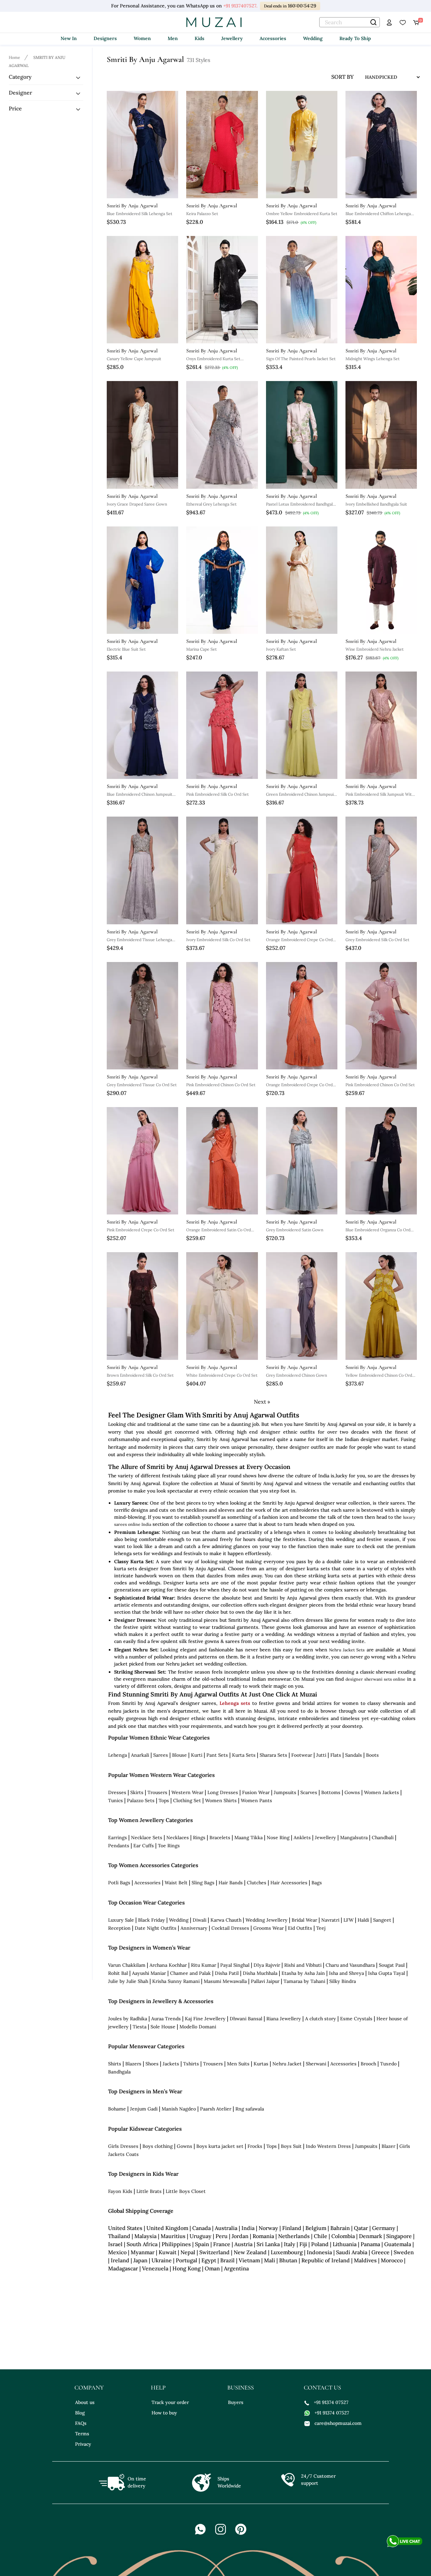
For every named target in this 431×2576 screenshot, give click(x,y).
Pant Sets (217, 1755)
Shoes (152, 2064)
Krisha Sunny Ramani (176, 1981)
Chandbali (383, 1837)
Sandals (354, 1755)
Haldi (363, 1920)
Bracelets (220, 1837)
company (89, 2388)
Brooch (368, 2064)
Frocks (255, 2146)
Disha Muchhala (260, 1973)
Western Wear (187, 1792)
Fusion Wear (256, 1792)
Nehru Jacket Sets (347, 1650)
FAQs (81, 2423)
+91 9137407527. (240, 6)
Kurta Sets (244, 1755)
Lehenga (118, 1755)
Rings (199, 1837)
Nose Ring (278, 1837)
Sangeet (382, 1920)
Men (173, 38)
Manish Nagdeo (179, 2109)
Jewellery (232, 38)
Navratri (330, 1920)
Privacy (83, 2444)
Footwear (302, 1755)
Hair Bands (231, 1883)
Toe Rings (169, 1846)
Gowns (352, 1792)
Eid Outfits (300, 1928)
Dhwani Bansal (246, 2019)
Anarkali (140, 1755)
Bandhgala (119, 2072)
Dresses (117, 1792)
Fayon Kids (120, 2191)
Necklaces (178, 1837)
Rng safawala (250, 2109)
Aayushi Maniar (149, 1973)
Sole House (163, 2027)
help (158, 2388)
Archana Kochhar (168, 1965)
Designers (105, 38)
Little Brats (149, 2191)
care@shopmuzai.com (338, 2423)
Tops (164, 1800)
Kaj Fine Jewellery (205, 2019)
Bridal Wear (304, 1920)
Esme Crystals (356, 2019)
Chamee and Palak (190, 1973)
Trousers (157, 1792)
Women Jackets (382, 1792)
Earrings (118, 1837)
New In (69, 38)
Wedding (313, 38)
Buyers (236, 2402)
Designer (20, 93)
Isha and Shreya (346, 1973)
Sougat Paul (392, 1965)
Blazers (133, 2064)
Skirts (137, 1792)
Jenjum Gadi (144, 2109)
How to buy (164, 2413)
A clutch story (321, 2019)
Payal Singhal (235, 1965)
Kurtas (261, 2064)
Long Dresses (223, 1792)
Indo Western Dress (328, 2146)
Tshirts (191, 2064)
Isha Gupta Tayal (387, 1973)
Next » (262, 1402)
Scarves (309, 1792)
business (241, 2388)
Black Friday (152, 1920)
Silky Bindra (343, 1981)
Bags (317, 1883)
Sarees (161, 1755)
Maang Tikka (248, 1837)
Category (20, 77)
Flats (336, 1755)
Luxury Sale (121, 1920)
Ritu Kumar (204, 1965)
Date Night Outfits (156, 1928)
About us (85, 2402)
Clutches (257, 1883)
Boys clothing (158, 2146)
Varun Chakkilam (127, 1965)
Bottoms (331, 1792)
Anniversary (194, 1928)
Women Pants (256, 1800)
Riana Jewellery (284, 2019)
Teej (321, 1928)
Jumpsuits (285, 1792)
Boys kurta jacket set (220, 2146)
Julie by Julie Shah (128, 1981)
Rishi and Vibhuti (303, 1965)
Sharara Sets (273, 1755)
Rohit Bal (118, 1973)
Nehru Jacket (287, 2064)
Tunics (115, 1800)
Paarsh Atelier (216, 2109)
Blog (80, 2413)
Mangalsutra (354, 1837)
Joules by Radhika (128, 2019)
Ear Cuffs (144, 1846)
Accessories (273, 38)
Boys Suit (291, 2146)
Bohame (117, 2109)
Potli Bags (119, 1883)
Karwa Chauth (226, 1920)
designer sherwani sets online (375, 1679)
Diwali (200, 1920)
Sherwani (316, 2064)
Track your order (170, 2402)
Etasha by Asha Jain (303, 1973)
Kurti (197, 1755)
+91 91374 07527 (331, 2402)
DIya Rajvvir (267, 1965)
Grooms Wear (269, 1928)
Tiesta (140, 2027)
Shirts (115, 2064)
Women (142, 38)
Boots (372, 1755)
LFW (349, 1920)
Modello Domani (198, 2027)
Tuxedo (388, 2064)
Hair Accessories (289, 1883)
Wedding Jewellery (267, 1920)
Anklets (302, 1837)
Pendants (119, 1846)
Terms (82, 2434)
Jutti (321, 1755)
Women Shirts (221, 1800)
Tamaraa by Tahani (304, 1981)
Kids (200, 38)
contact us (322, 2388)
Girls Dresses (123, 2146)
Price (15, 108)
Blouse (179, 1755)
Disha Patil (227, 1973)
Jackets (171, 2064)
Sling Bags (203, 1883)
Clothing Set (187, 1800)
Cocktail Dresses (230, 1928)
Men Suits (238, 2064)
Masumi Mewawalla (225, 1981)
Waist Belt (176, 1883)
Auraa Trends (166, 2019)
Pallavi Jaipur (265, 1981)
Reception (119, 1928)
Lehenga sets (235, 1703)
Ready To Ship (355, 38)
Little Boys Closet (186, 2191)
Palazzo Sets (141, 1800)
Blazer (388, 2146)
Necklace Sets (147, 1837)
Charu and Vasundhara (350, 1965)
